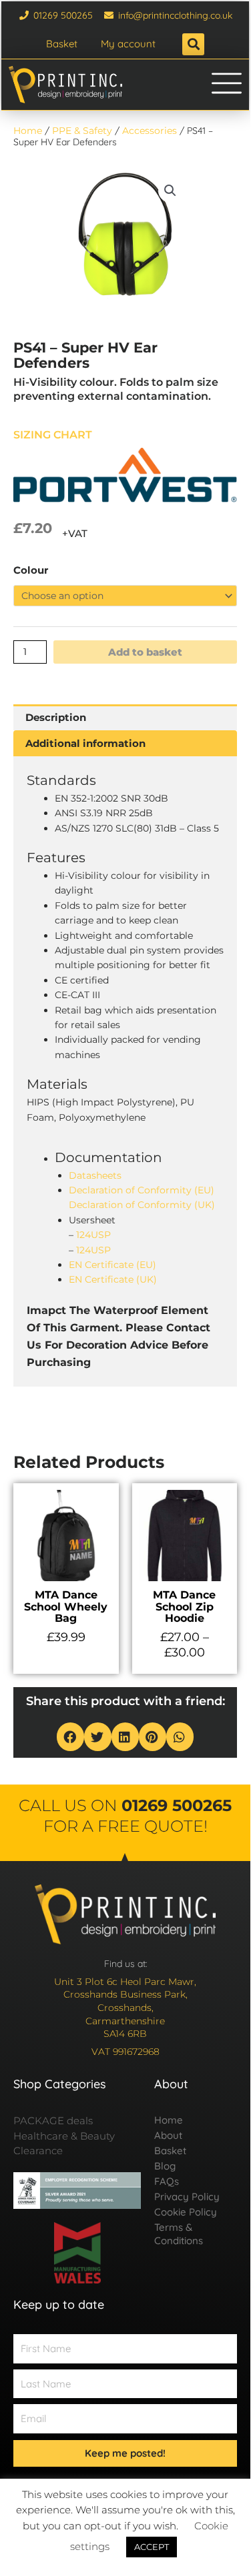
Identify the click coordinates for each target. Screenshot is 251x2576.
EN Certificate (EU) (112, 1265)
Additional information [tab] (85, 743)
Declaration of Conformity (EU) (142, 1190)
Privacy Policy (187, 2197)
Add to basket (145, 652)
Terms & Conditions (179, 2234)
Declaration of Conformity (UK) (142, 1205)
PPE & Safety (82, 131)
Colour (31, 570)
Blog (165, 2166)
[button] (193, 44)
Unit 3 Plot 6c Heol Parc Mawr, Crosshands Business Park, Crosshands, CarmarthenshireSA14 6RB (125, 2008)
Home (28, 131)
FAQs (167, 2181)
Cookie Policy (186, 2212)
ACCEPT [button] (152, 2547)
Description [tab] (56, 717)
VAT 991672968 (125, 2052)
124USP (93, 1235)
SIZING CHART (53, 435)
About (168, 2135)
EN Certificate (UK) (113, 1279)
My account (128, 44)
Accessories (150, 131)
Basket (62, 44)
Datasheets (95, 1175)
